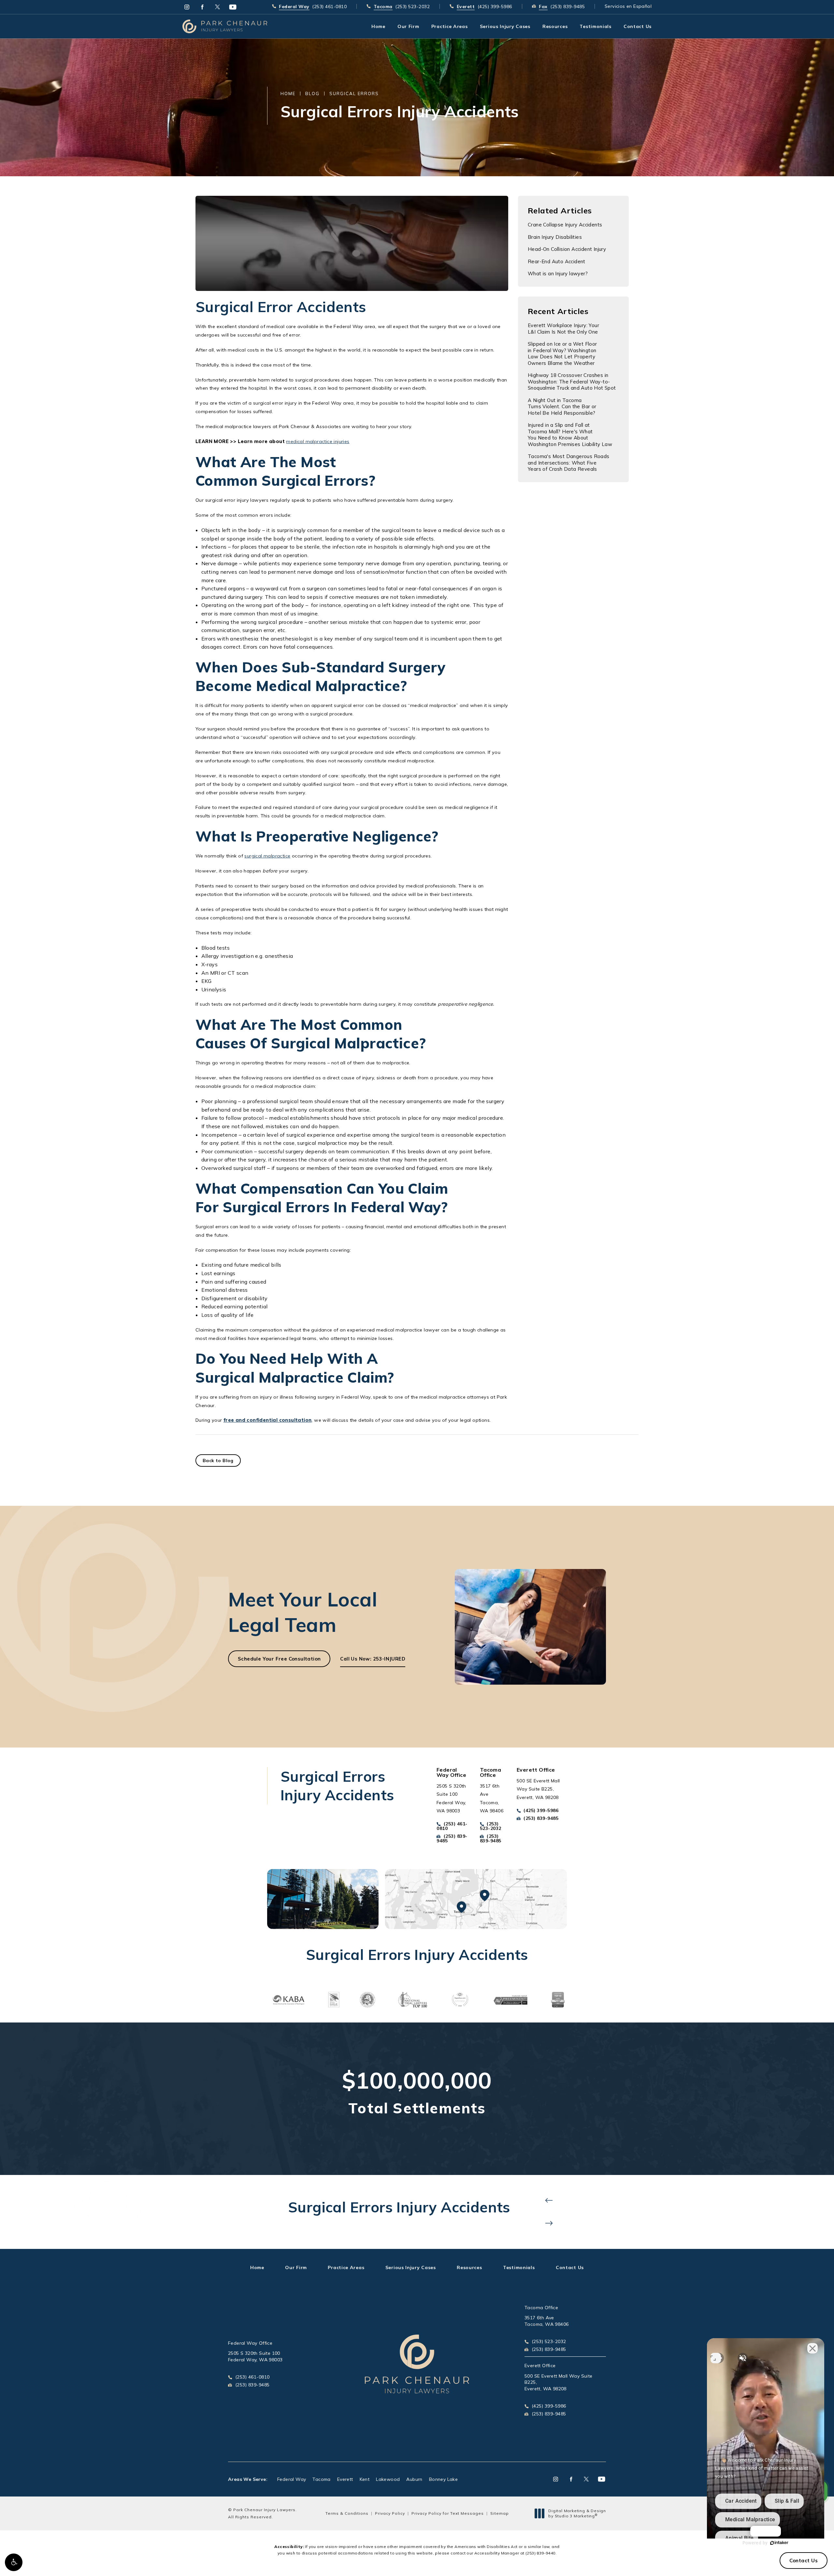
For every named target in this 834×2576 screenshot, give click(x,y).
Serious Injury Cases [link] (505, 26)
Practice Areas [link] (450, 26)
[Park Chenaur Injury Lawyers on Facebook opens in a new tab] (202, 7)
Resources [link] (555, 26)
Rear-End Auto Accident (557, 261)
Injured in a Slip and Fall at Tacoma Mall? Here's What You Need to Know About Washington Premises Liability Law (570, 435)
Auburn (414, 2479)
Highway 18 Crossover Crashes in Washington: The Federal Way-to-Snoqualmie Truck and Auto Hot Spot (572, 381)
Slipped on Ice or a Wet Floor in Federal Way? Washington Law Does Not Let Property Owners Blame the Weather (562, 353)
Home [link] (378, 26)
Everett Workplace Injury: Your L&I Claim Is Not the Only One (563, 329)
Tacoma (321, 2479)
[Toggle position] (716, 2358)
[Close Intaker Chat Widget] (812, 2348)
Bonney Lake (443, 2479)
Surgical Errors (354, 94)
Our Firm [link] (408, 26)
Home (288, 94)
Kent (365, 2479)
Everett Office (540, 2366)
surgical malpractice (267, 856)
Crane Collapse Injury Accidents (565, 225)
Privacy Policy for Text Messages (448, 2513)
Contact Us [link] (638, 26)
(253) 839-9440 (540, 2553)
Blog (312, 94)
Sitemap (500, 2513)
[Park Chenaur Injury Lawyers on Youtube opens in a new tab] (233, 7)
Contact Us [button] (804, 2561)
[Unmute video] (742, 2358)
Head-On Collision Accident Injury (567, 249)
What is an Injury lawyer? (558, 273)
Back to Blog (218, 1461)
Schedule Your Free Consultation (279, 1659)
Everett (345, 2479)
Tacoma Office (541, 2308)
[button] (14, 2562)
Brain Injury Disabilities (555, 237)
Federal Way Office (250, 2343)
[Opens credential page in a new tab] (288, 1999)
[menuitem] (187, 7)
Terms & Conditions (347, 2513)
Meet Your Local (303, 1612)
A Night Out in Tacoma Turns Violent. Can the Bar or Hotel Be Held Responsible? (562, 407)
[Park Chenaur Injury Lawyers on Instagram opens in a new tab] (187, 7)
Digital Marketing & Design (577, 2513)
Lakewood (388, 2479)
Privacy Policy (390, 2513)
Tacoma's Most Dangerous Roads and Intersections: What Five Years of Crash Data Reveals (569, 463)
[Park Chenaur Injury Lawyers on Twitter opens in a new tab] (217, 7)
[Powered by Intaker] (779, 2543)
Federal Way (292, 2479)
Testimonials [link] (595, 26)
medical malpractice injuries (318, 441)
